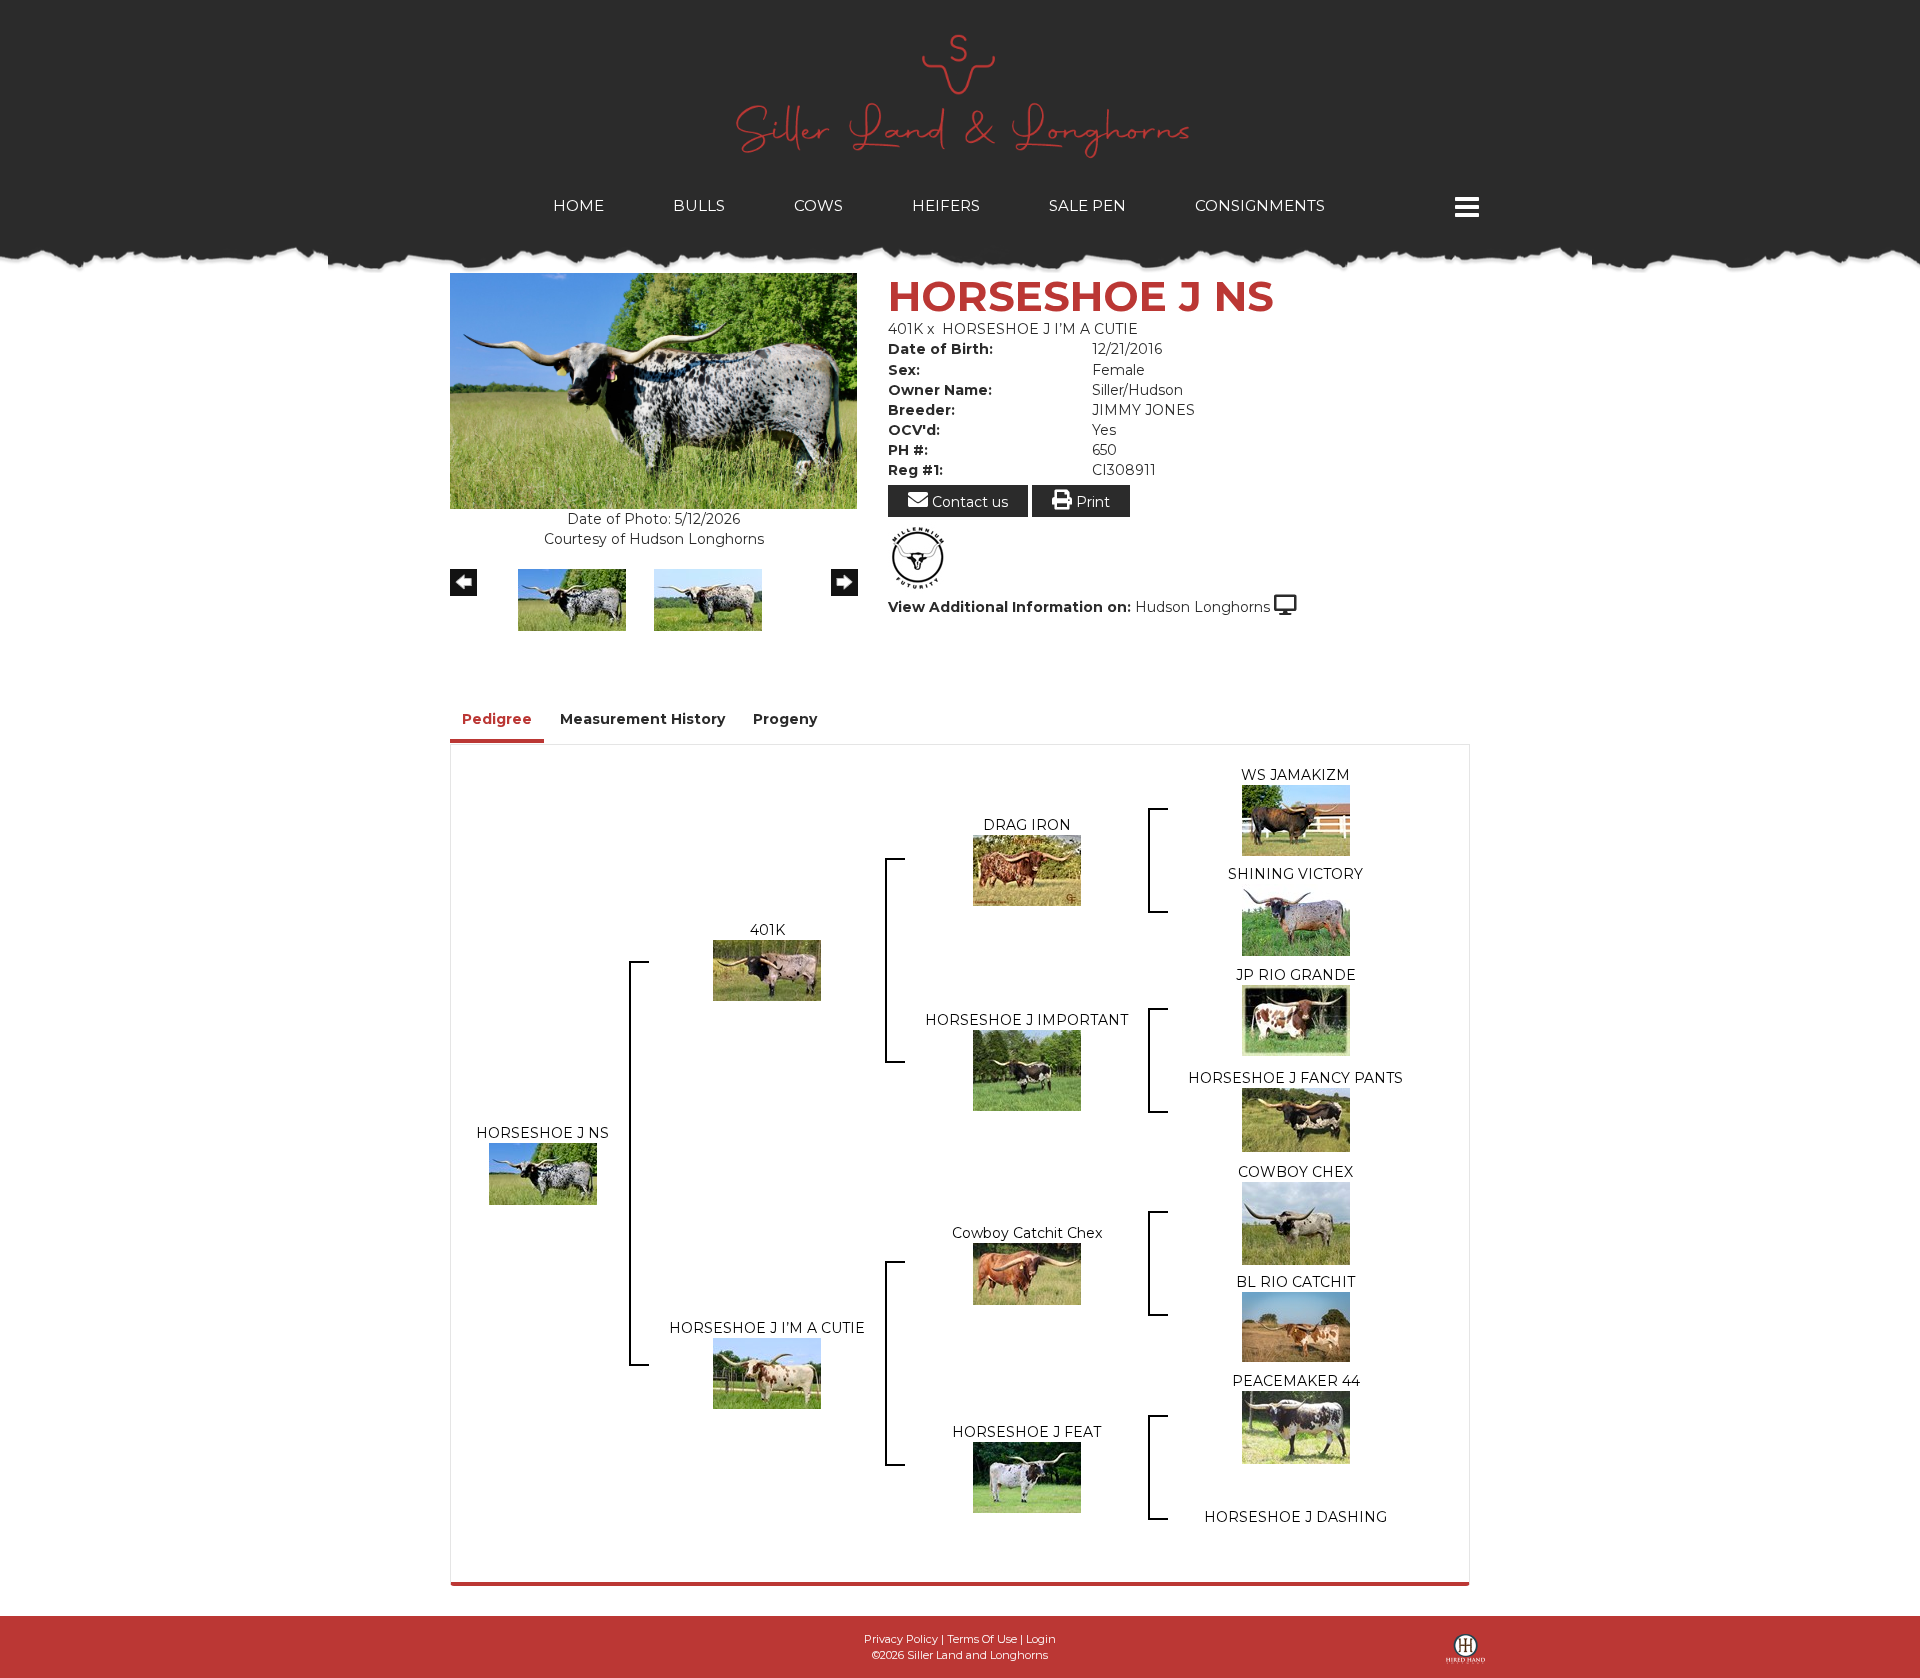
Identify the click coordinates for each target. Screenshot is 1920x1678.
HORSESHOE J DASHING (1295, 1517)
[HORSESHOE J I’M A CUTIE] (767, 1372)
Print (1091, 502)
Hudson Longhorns (1202, 607)
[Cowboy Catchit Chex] (1027, 1272)
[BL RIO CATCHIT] (1296, 1326)
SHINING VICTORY (1295, 874)
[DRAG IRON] (1027, 869)
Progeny (785, 719)
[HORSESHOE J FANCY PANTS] (1296, 1119)
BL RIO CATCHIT (1295, 1282)
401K (905, 329)
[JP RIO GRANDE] (1296, 1019)
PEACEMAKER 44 (1296, 1381)
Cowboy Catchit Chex (1027, 1233)
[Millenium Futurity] (923, 558)
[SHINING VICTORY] (1296, 919)
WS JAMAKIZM (1295, 775)
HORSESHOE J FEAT (1026, 1432)
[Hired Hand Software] (1465, 1656)
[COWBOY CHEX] (1296, 1222)
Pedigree (497, 719)
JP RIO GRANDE (1296, 975)
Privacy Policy (901, 1639)
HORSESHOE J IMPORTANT (1026, 1020)
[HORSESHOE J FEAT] (1027, 1476)
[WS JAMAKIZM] (1296, 819)
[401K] (767, 969)
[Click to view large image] (653, 390)
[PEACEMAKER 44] (1296, 1426)
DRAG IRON (1027, 825)
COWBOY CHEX (1295, 1172)
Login (1041, 1639)
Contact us (968, 502)
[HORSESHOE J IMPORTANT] (1027, 1069)
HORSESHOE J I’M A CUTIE (1040, 329)
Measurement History (642, 719)
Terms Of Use (982, 1639)
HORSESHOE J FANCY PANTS (1295, 1078)
